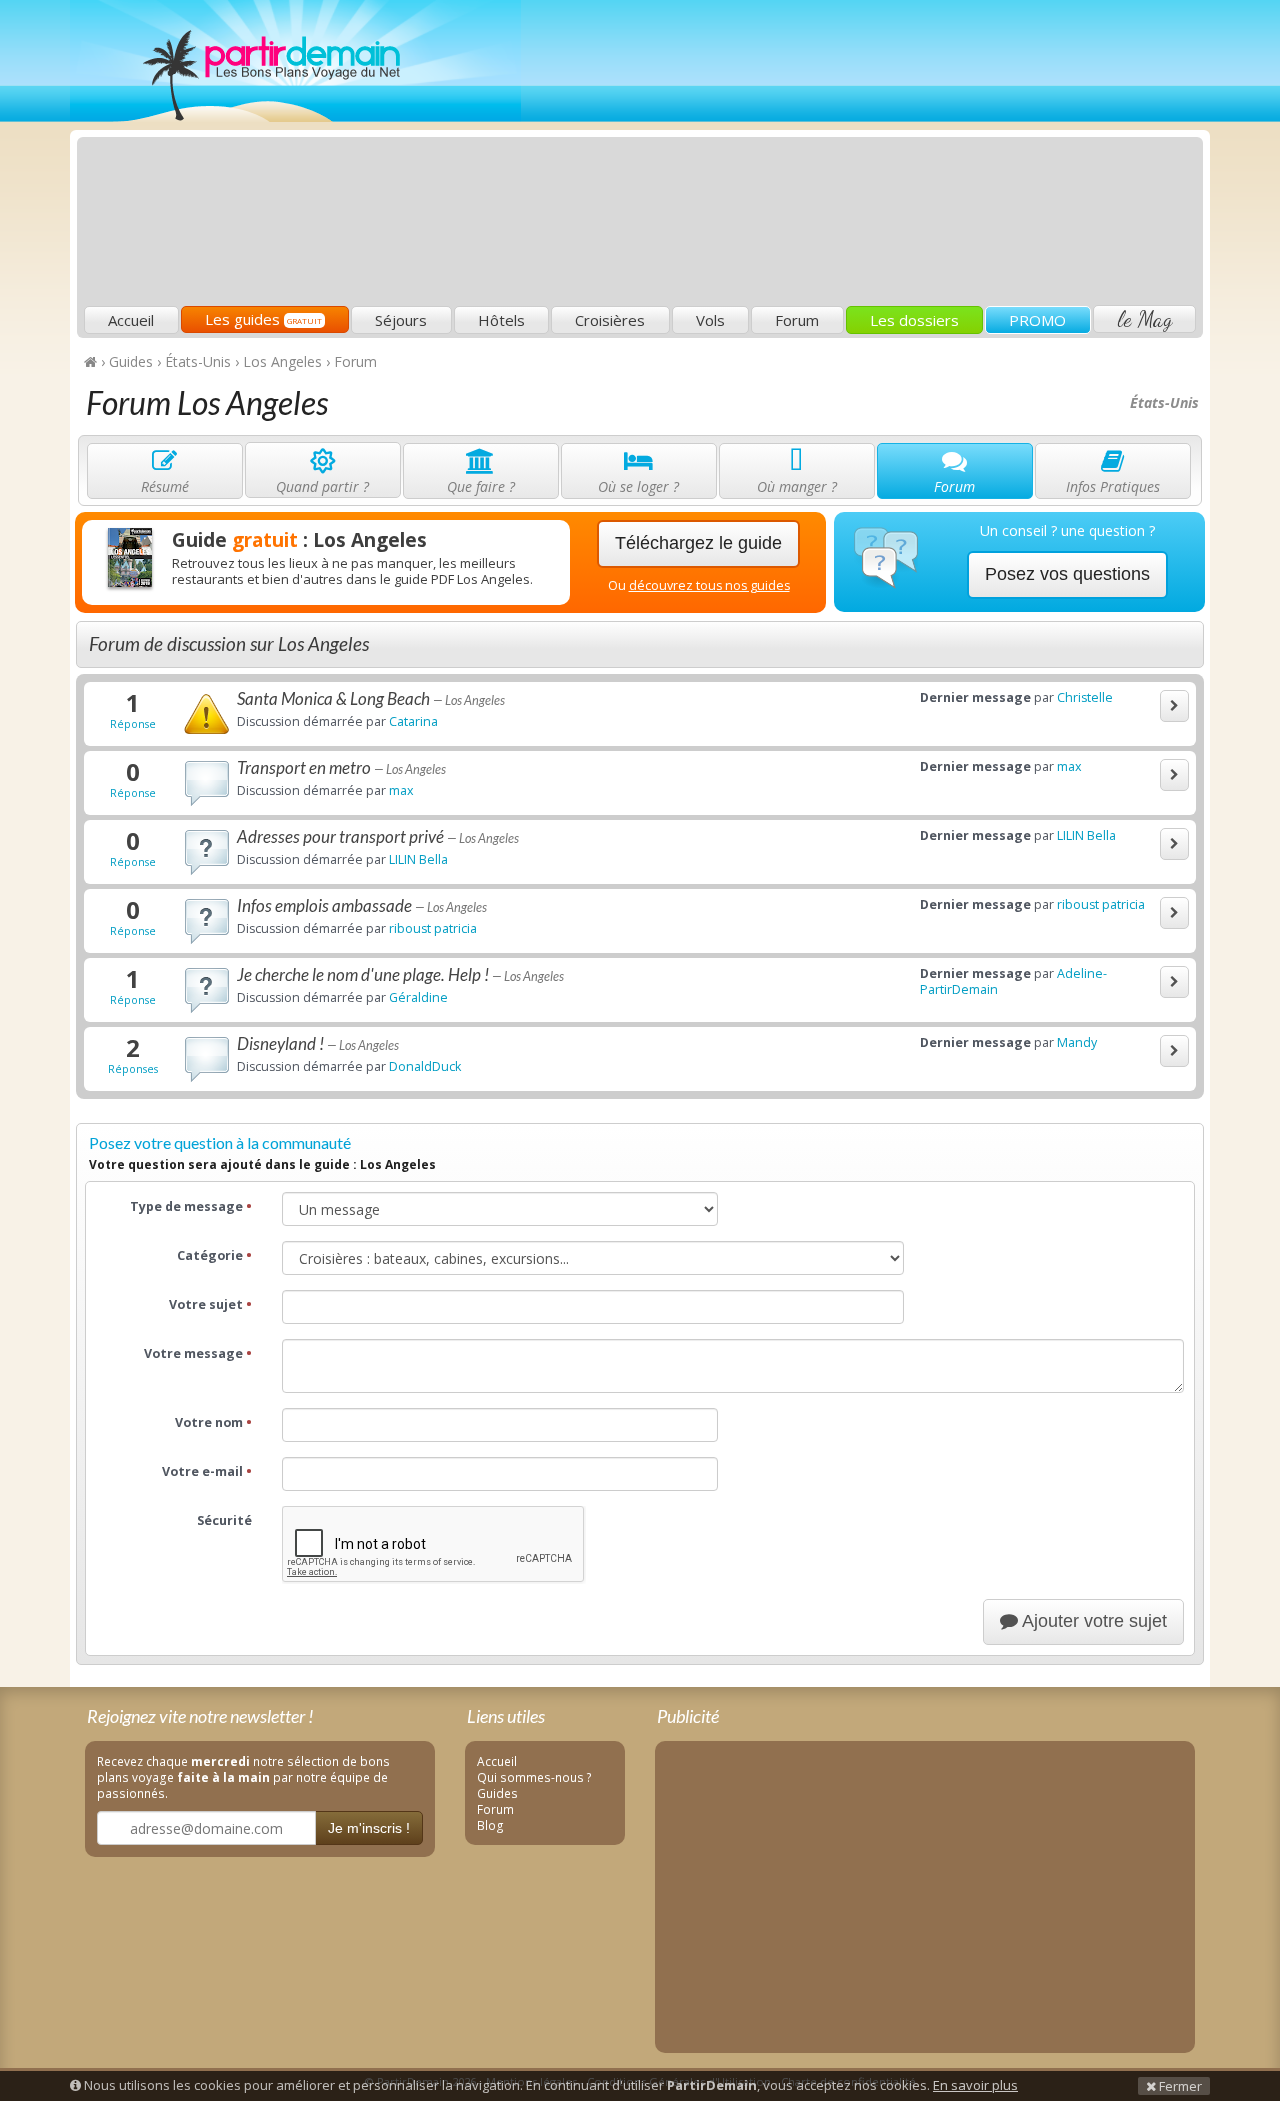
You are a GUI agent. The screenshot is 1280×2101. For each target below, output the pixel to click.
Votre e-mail (207, 1471)
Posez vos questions (1067, 574)
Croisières (610, 320)
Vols (710, 320)
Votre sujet (210, 1304)
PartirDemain (295, 61)
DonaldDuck (425, 1066)
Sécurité (224, 1520)
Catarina (413, 721)
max (401, 790)
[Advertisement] (835, 156)
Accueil (131, 320)
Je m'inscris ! (369, 1828)
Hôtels (501, 320)
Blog (490, 1825)
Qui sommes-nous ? (534, 1777)
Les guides (263, 319)
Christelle (1085, 697)
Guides (497, 1793)
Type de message (191, 1206)
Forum (797, 320)
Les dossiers (914, 320)
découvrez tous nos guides (709, 585)
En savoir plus (975, 2085)
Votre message (198, 1353)
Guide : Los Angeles (299, 540)
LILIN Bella (418, 859)
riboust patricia (433, 928)
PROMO (1037, 320)
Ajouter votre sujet (1092, 1621)
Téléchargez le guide (698, 543)
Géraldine (418, 997)
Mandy (1077, 1042)
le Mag (1144, 319)
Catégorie (214, 1255)
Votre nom (213, 1422)
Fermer (1179, 2086)
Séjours (401, 320)
